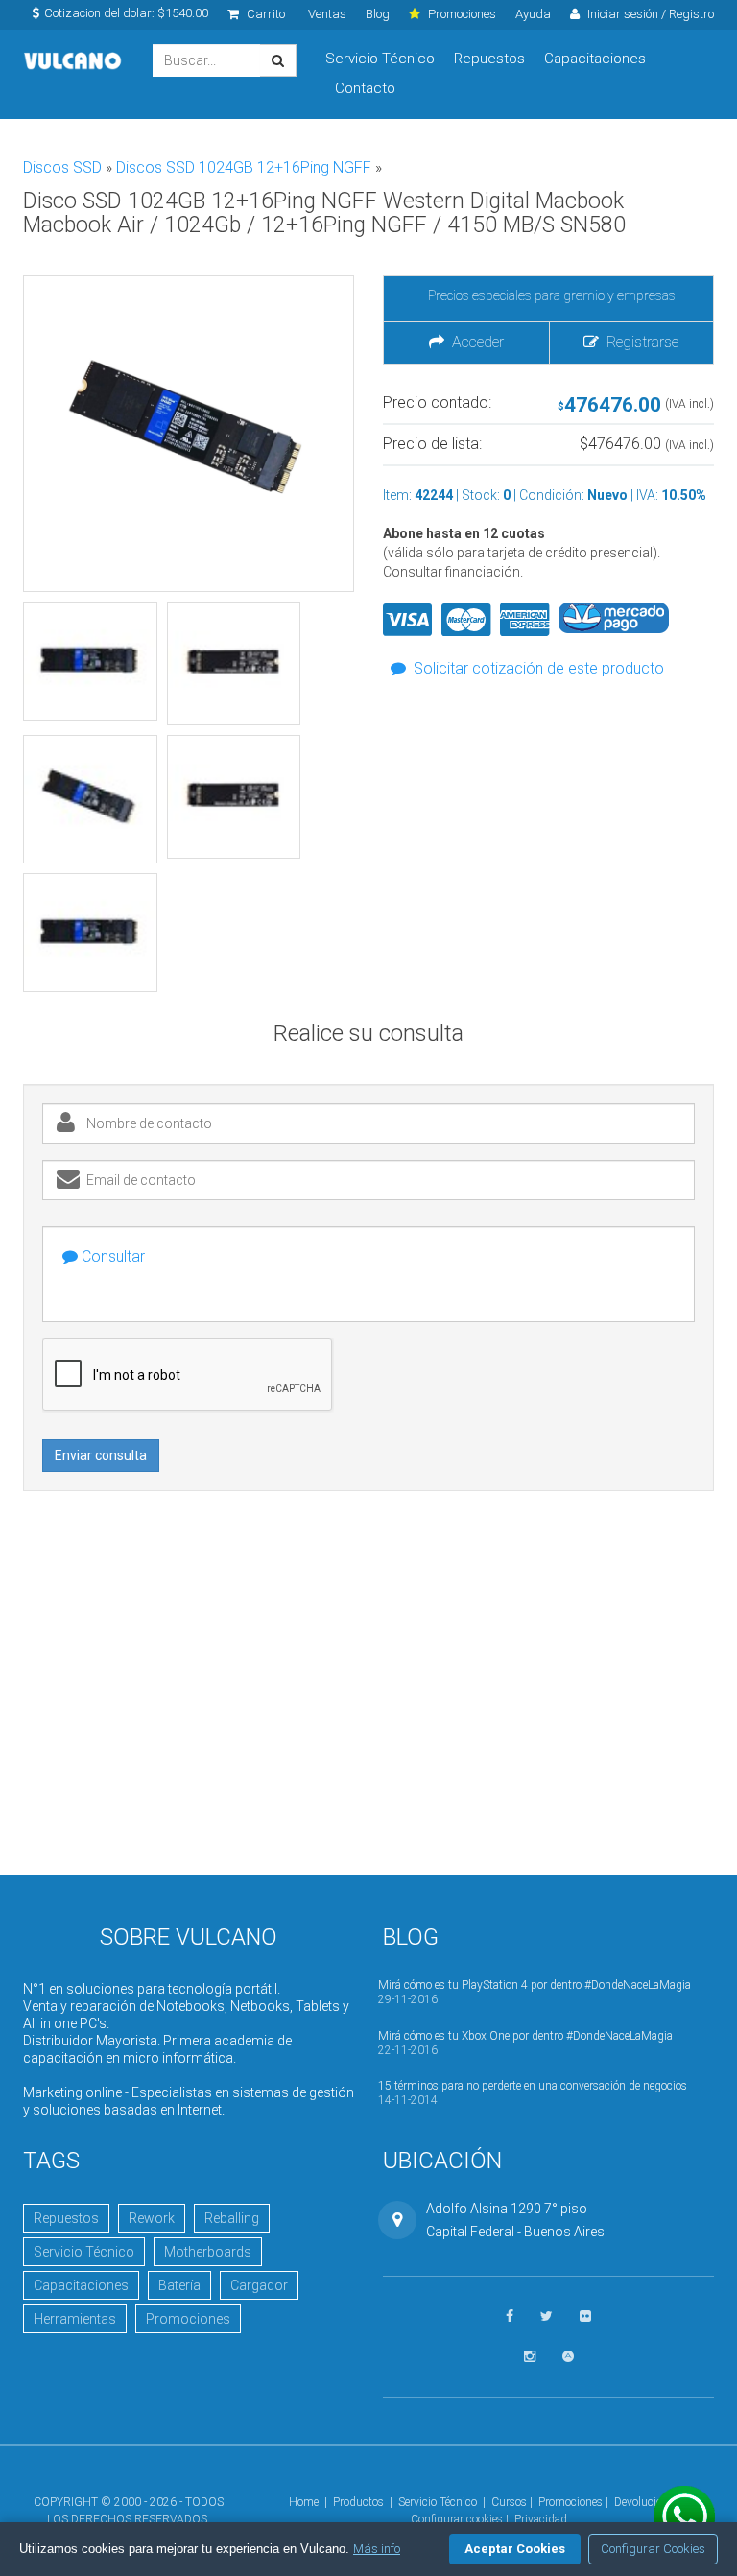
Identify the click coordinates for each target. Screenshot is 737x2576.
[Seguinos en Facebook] (510, 2316)
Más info (377, 2549)
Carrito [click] (264, 14)
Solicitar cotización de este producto (539, 668)
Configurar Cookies (653, 2549)
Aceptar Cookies (515, 2549)
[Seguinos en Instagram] (530, 2357)
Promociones (188, 2319)
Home (304, 2502)
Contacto (365, 88)
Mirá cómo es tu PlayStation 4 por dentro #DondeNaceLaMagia (535, 1985)
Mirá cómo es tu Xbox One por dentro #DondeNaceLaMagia (525, 2036)
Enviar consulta (101, 1455)
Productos (358, 2502)
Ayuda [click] (533, 14)
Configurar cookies (457, 2519)
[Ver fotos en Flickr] (585, 2316)
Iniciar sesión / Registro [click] (649, 14)
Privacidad (541, 2519)
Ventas (327, 14)
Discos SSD (64, 167)
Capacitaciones (595, 59)
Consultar (111, 1256)
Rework (152, 2218)
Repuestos (489, 59)
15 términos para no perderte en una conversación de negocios (533, 2086)
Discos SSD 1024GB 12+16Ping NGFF (246, 167)
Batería (179, 2285)
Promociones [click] (461, 14)
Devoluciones (647, 2502)
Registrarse (639, 342)
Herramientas (75, 2319)
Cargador (259, 2285)
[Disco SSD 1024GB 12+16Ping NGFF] (90, 661)
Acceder (474, 342)
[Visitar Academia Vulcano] (568, 2357)
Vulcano (73, 61)
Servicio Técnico (380, 59)
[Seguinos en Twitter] (547, 2316)
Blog (378, 14)
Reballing (232, 2218)
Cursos (509, 2502)
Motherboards (208, 2252)
